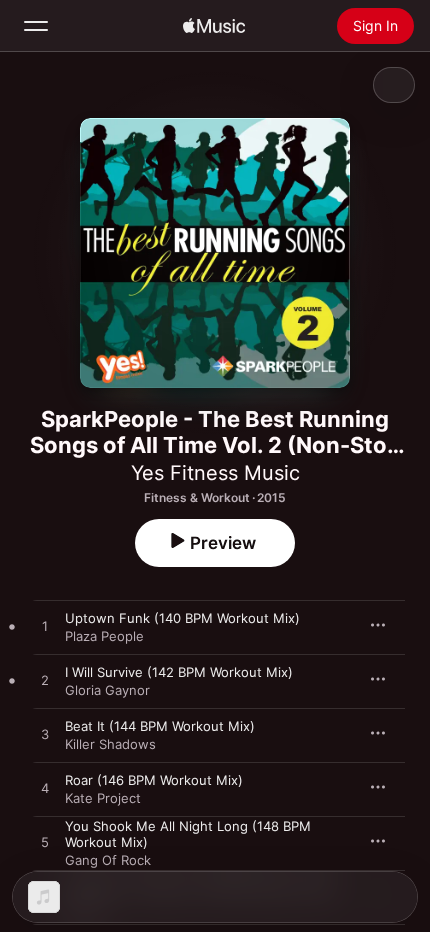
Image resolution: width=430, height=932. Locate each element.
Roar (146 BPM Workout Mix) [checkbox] (154, 780)
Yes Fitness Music (215, 473)
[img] (214, 26)
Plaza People (104, 636)
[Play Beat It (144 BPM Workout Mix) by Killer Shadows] (45, 735)
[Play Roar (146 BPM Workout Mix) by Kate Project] (45, 789)
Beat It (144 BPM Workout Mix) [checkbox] (160, 726)
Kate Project (103, 798)
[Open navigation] (36, 26)
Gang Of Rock (108, 860)
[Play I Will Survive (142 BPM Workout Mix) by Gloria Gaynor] (45, 681)
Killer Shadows (110, 744)
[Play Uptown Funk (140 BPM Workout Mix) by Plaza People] (45, 627)
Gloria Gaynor (107, 690)
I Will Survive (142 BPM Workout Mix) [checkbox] (179, 672)
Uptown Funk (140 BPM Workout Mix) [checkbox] (182, 618)
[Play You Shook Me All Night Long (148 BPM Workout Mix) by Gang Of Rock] (45, 843)
